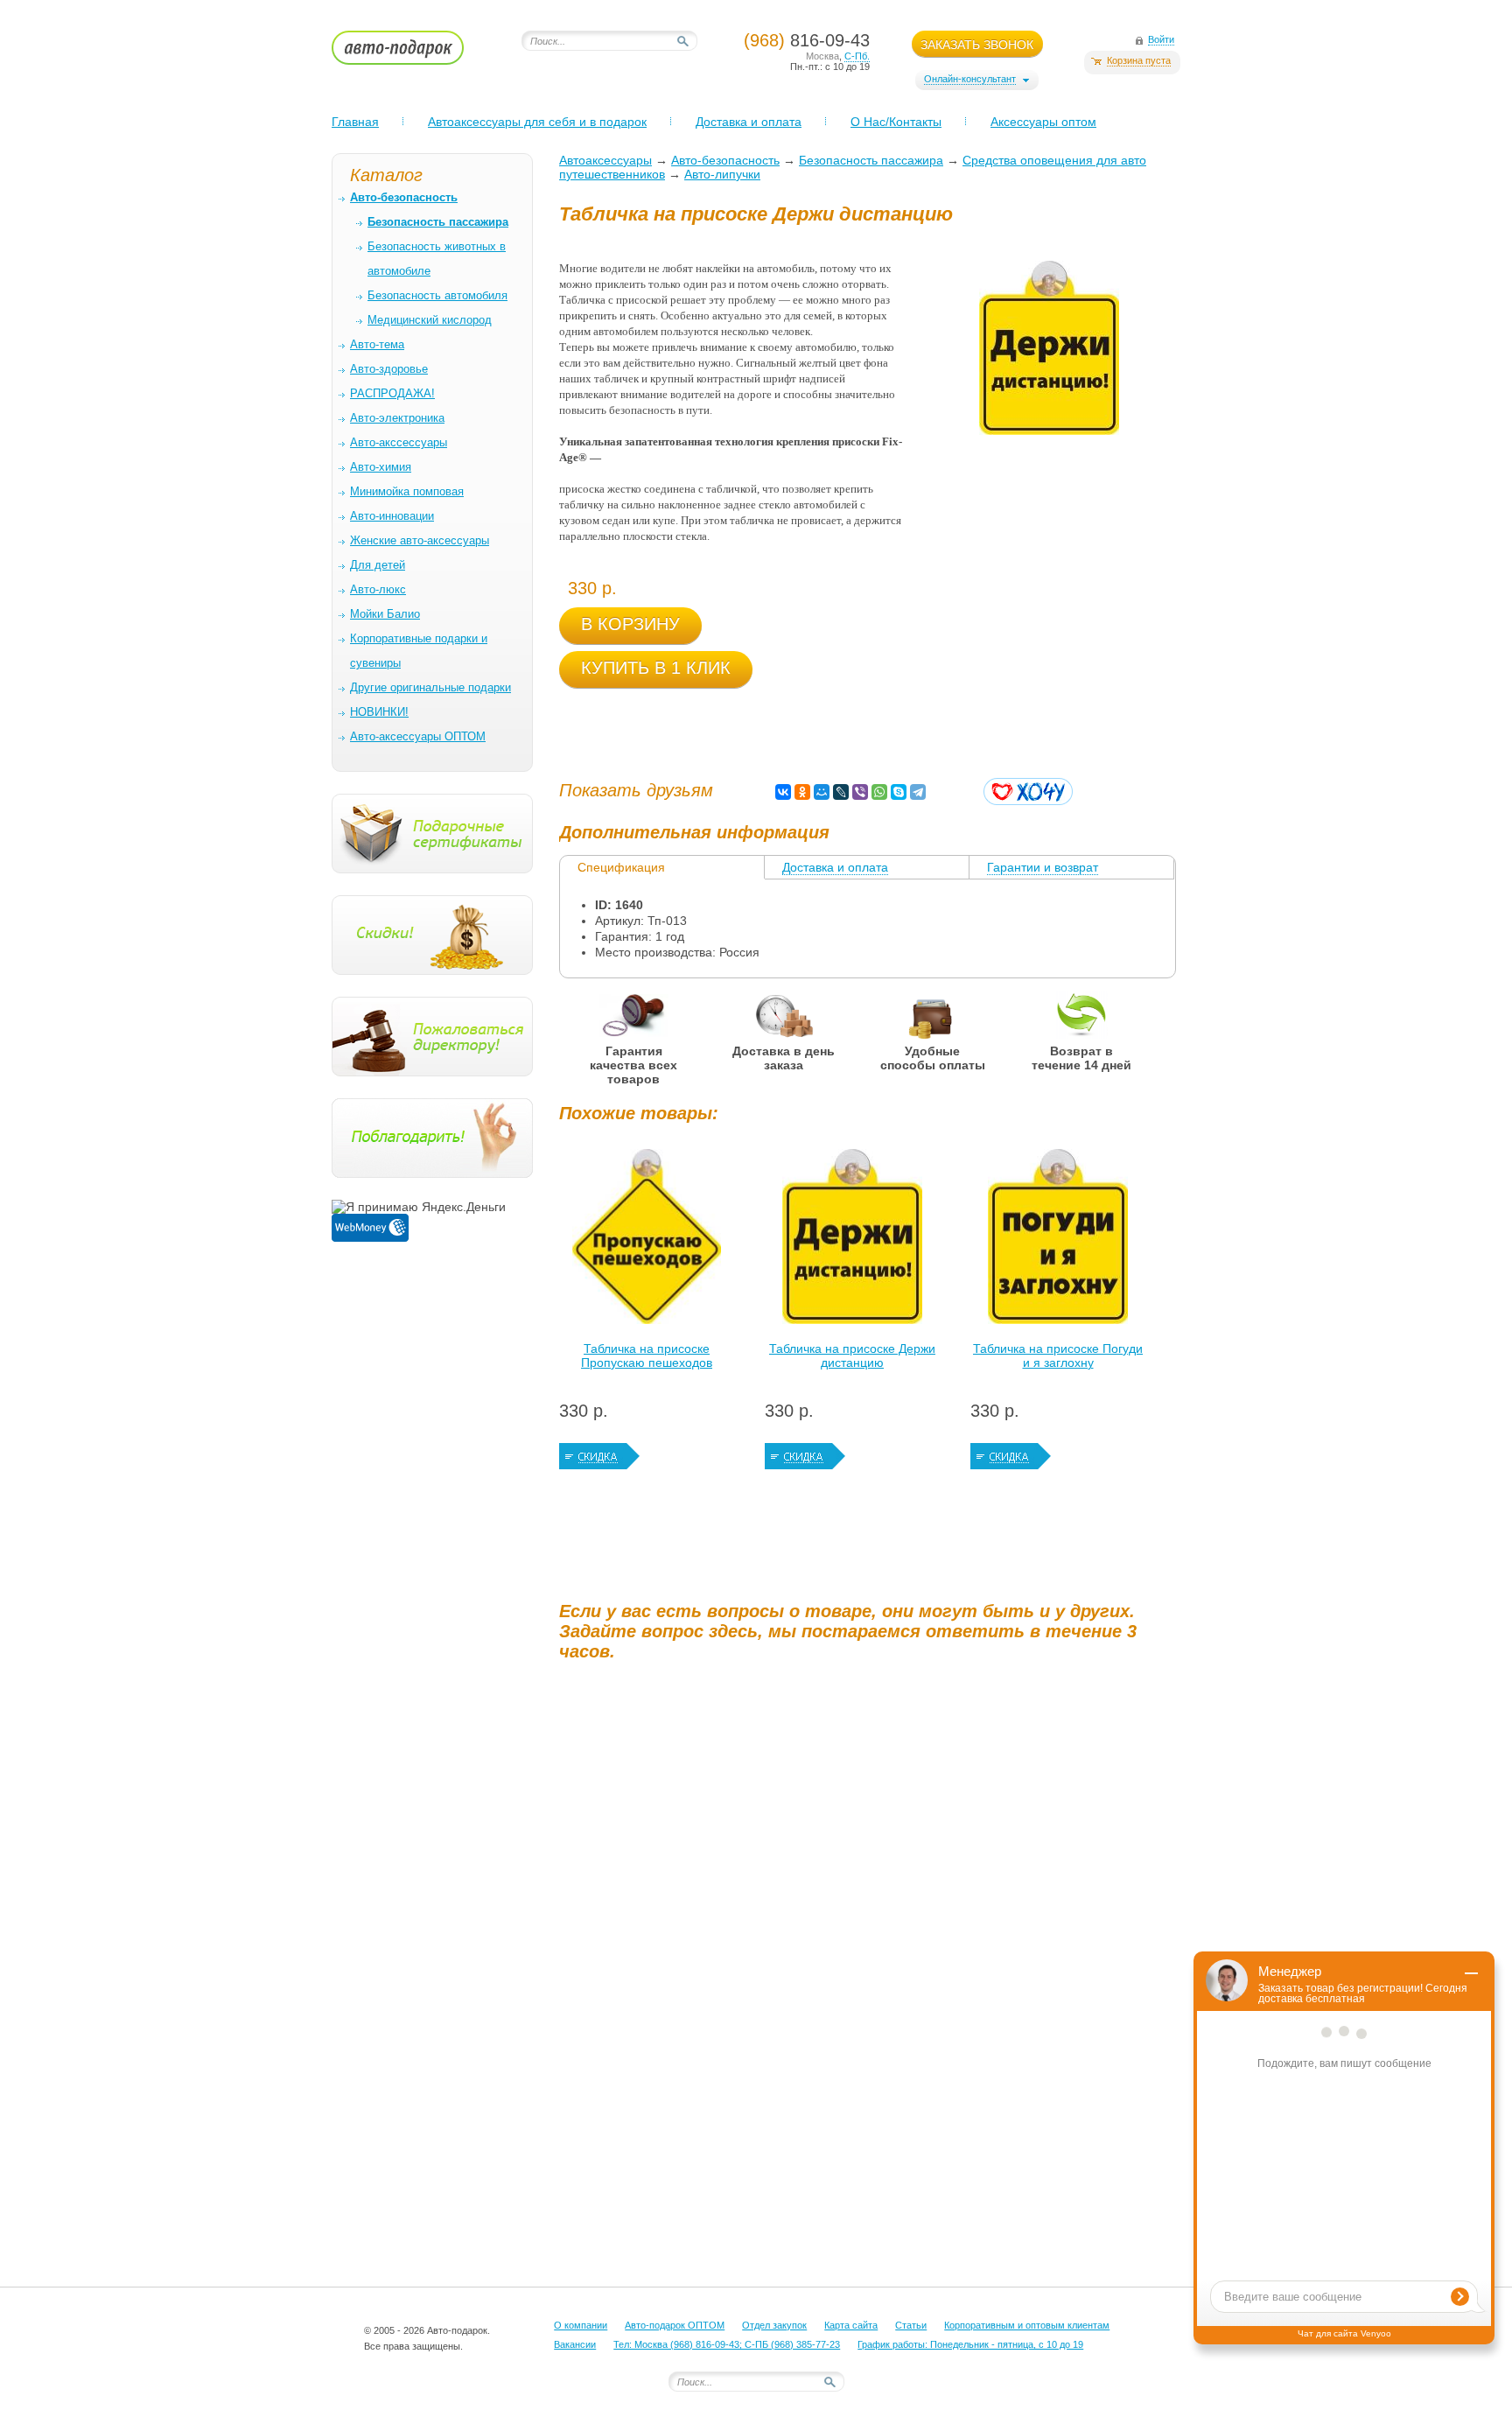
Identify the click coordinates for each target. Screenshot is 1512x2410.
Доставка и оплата (749, 122)
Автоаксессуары (605, 160)
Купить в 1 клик (656, 668)
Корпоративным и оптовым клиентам (1027, 2325)
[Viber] (860, 792)
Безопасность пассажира (871, 160)
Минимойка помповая (407, 491)
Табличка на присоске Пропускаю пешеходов (647, 1356)
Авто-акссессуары (399, 442)
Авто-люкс (378, 589)
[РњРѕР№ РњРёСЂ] (822, 792)
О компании (581, 2325)
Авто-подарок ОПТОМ (675, 2325)
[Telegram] (918, 792)
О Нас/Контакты (896, 122)
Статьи (911, 2325)
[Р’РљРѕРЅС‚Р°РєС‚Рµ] (783, 792)
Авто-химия (381, 467)
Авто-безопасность (725, 160)
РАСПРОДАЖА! (392, 393)
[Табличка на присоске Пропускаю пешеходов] (647, 1241)
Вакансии (575, 2344)
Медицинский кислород (430, 320)
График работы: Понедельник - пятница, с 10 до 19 (970, 2344)
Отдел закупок (774, 2325)
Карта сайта (851, 2325)
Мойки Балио (385, 614)
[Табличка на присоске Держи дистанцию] (852, 1241)
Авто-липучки (722, 174)
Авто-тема (377, 344)
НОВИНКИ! (379, 712)
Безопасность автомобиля (437, 295)
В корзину (630, 624)
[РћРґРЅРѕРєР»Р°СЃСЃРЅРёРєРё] (802, 792)
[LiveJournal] (841, 792)
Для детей (378, 565)
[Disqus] (870, 1893)
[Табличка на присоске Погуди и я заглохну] (1058, 1241)
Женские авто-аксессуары (420, 540)
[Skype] (899, 792)
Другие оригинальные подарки (430, 687)
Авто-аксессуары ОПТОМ (418, 736)
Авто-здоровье (389, 369)
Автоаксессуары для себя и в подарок (537, 122)
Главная (355, 122)
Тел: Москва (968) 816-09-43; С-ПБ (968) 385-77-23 (727, 2344)
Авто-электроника (397, 418)
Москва (822, 56)
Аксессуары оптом (1043, 122)
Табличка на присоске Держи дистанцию (852, 1356)
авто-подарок (414, 53)
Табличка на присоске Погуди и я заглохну (1058, 1356)
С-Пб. (857, 56)
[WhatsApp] (879, 792)
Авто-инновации (392, 516)
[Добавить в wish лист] (1028, 792)
